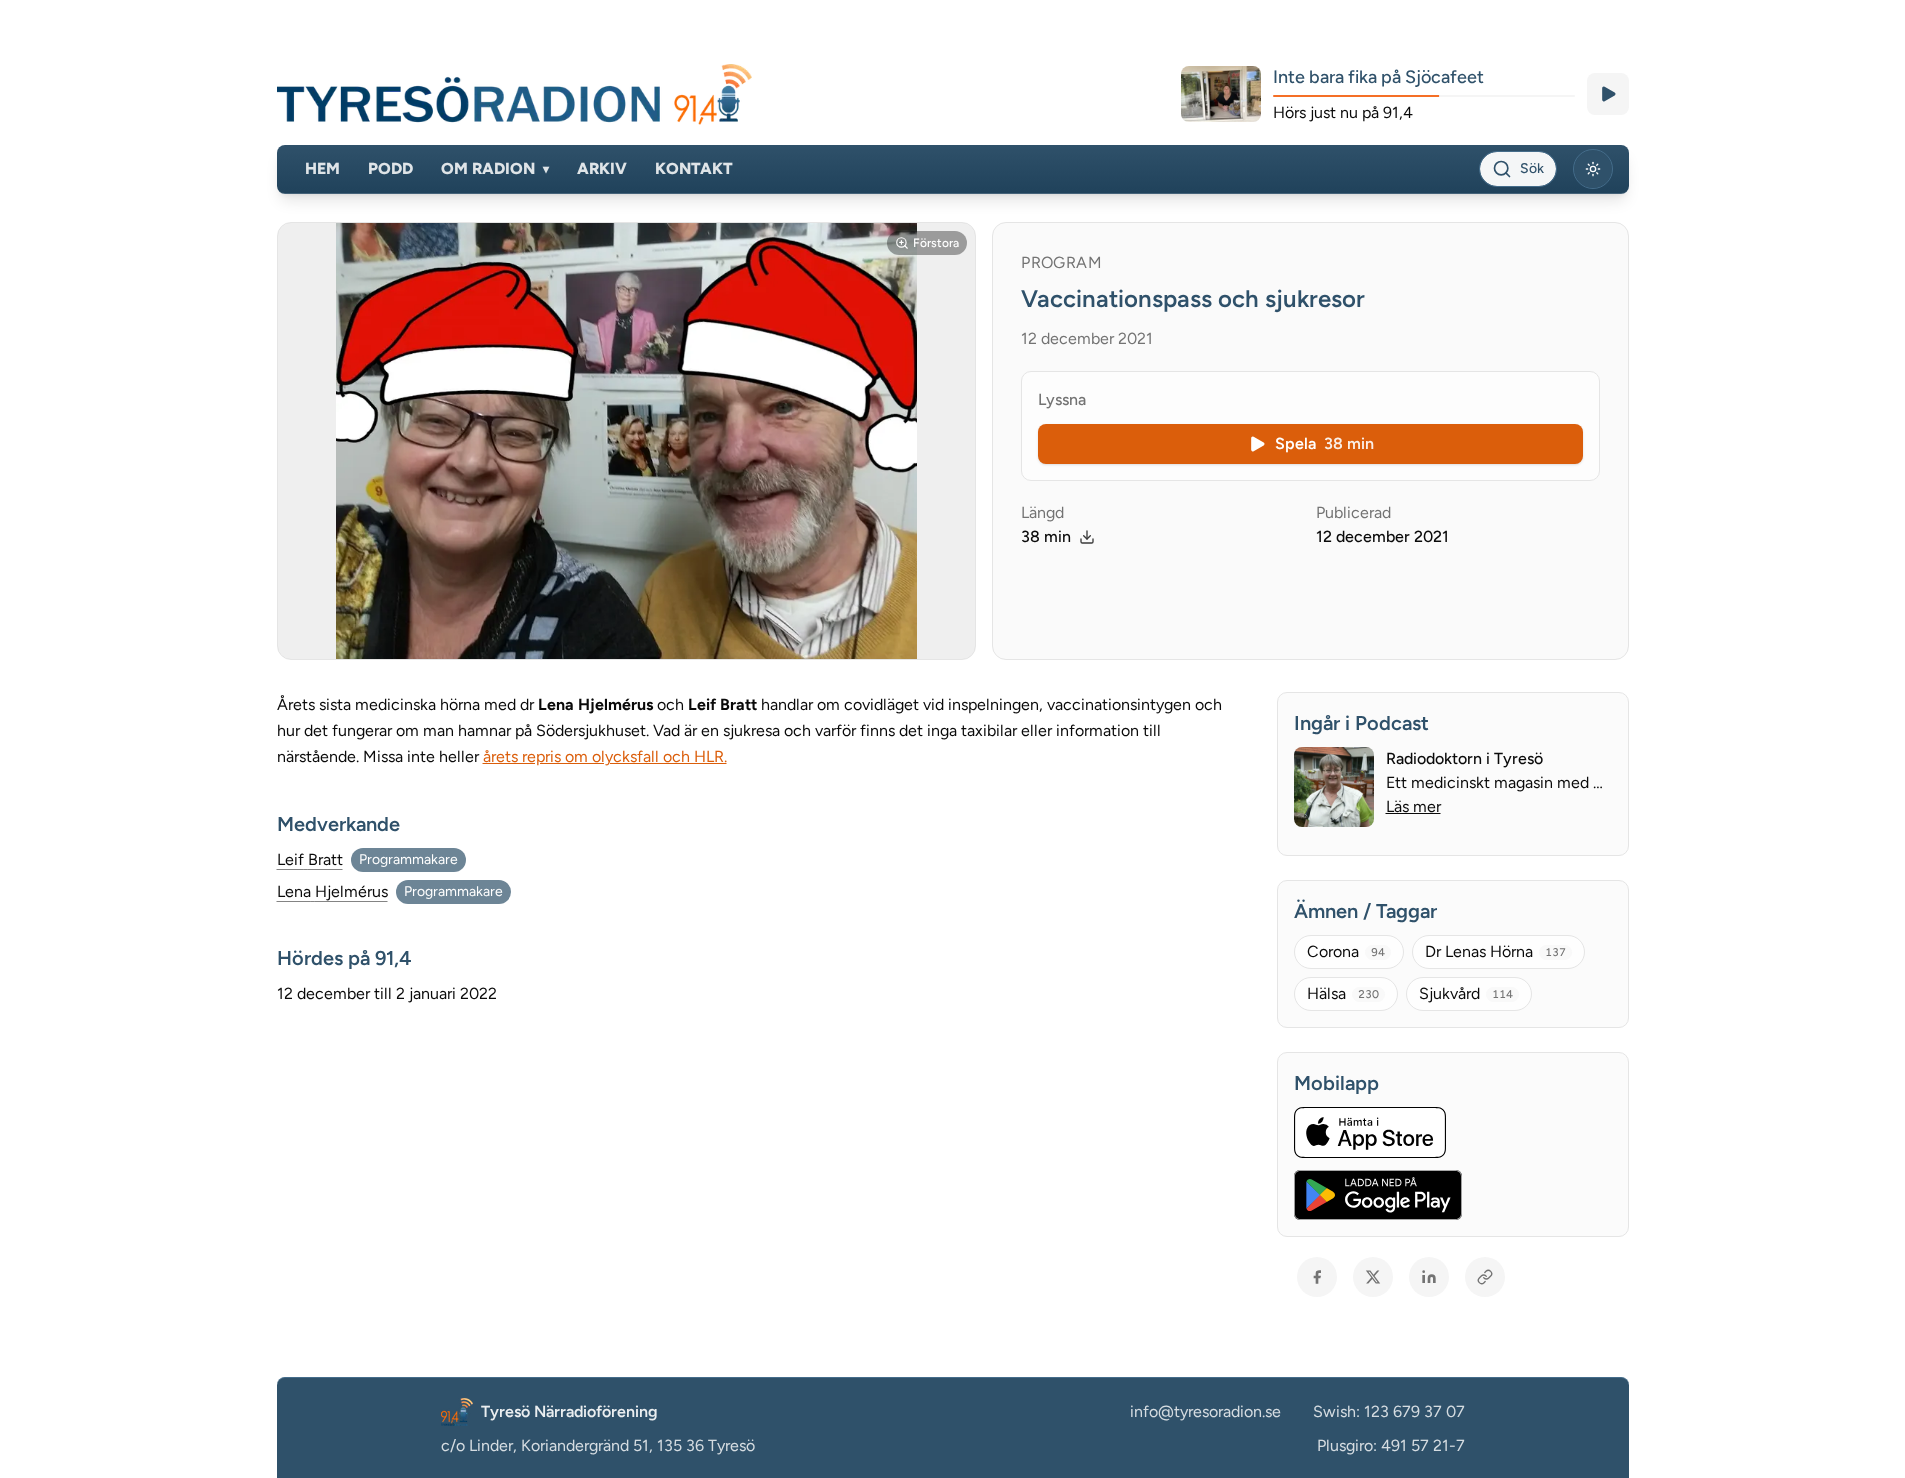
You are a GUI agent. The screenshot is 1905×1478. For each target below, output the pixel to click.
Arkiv (602, 168)
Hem (322, 168)
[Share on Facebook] (1317, 1277)
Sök (1532, 168)
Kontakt (694, 168)
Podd (390, 168)
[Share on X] (1373, 1277)
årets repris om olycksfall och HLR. (605, 756)
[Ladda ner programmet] (1087, 537)
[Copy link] (1485, 1277)
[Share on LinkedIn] (1429, 1277)
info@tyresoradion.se (1205, 1411)
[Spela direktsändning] (1608, 94)
